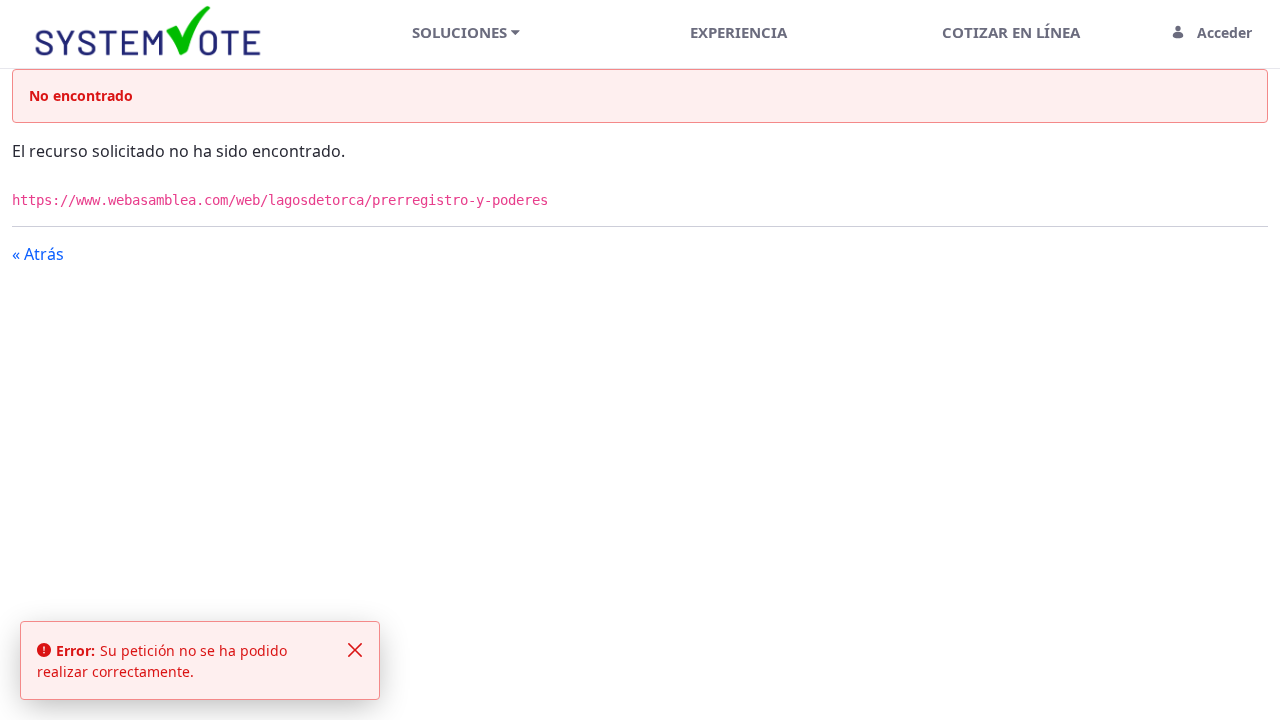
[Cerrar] (355, 650)
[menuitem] (466, 32)
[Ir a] (152, 32)
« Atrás (38, 254)
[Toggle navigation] (303, 32)
